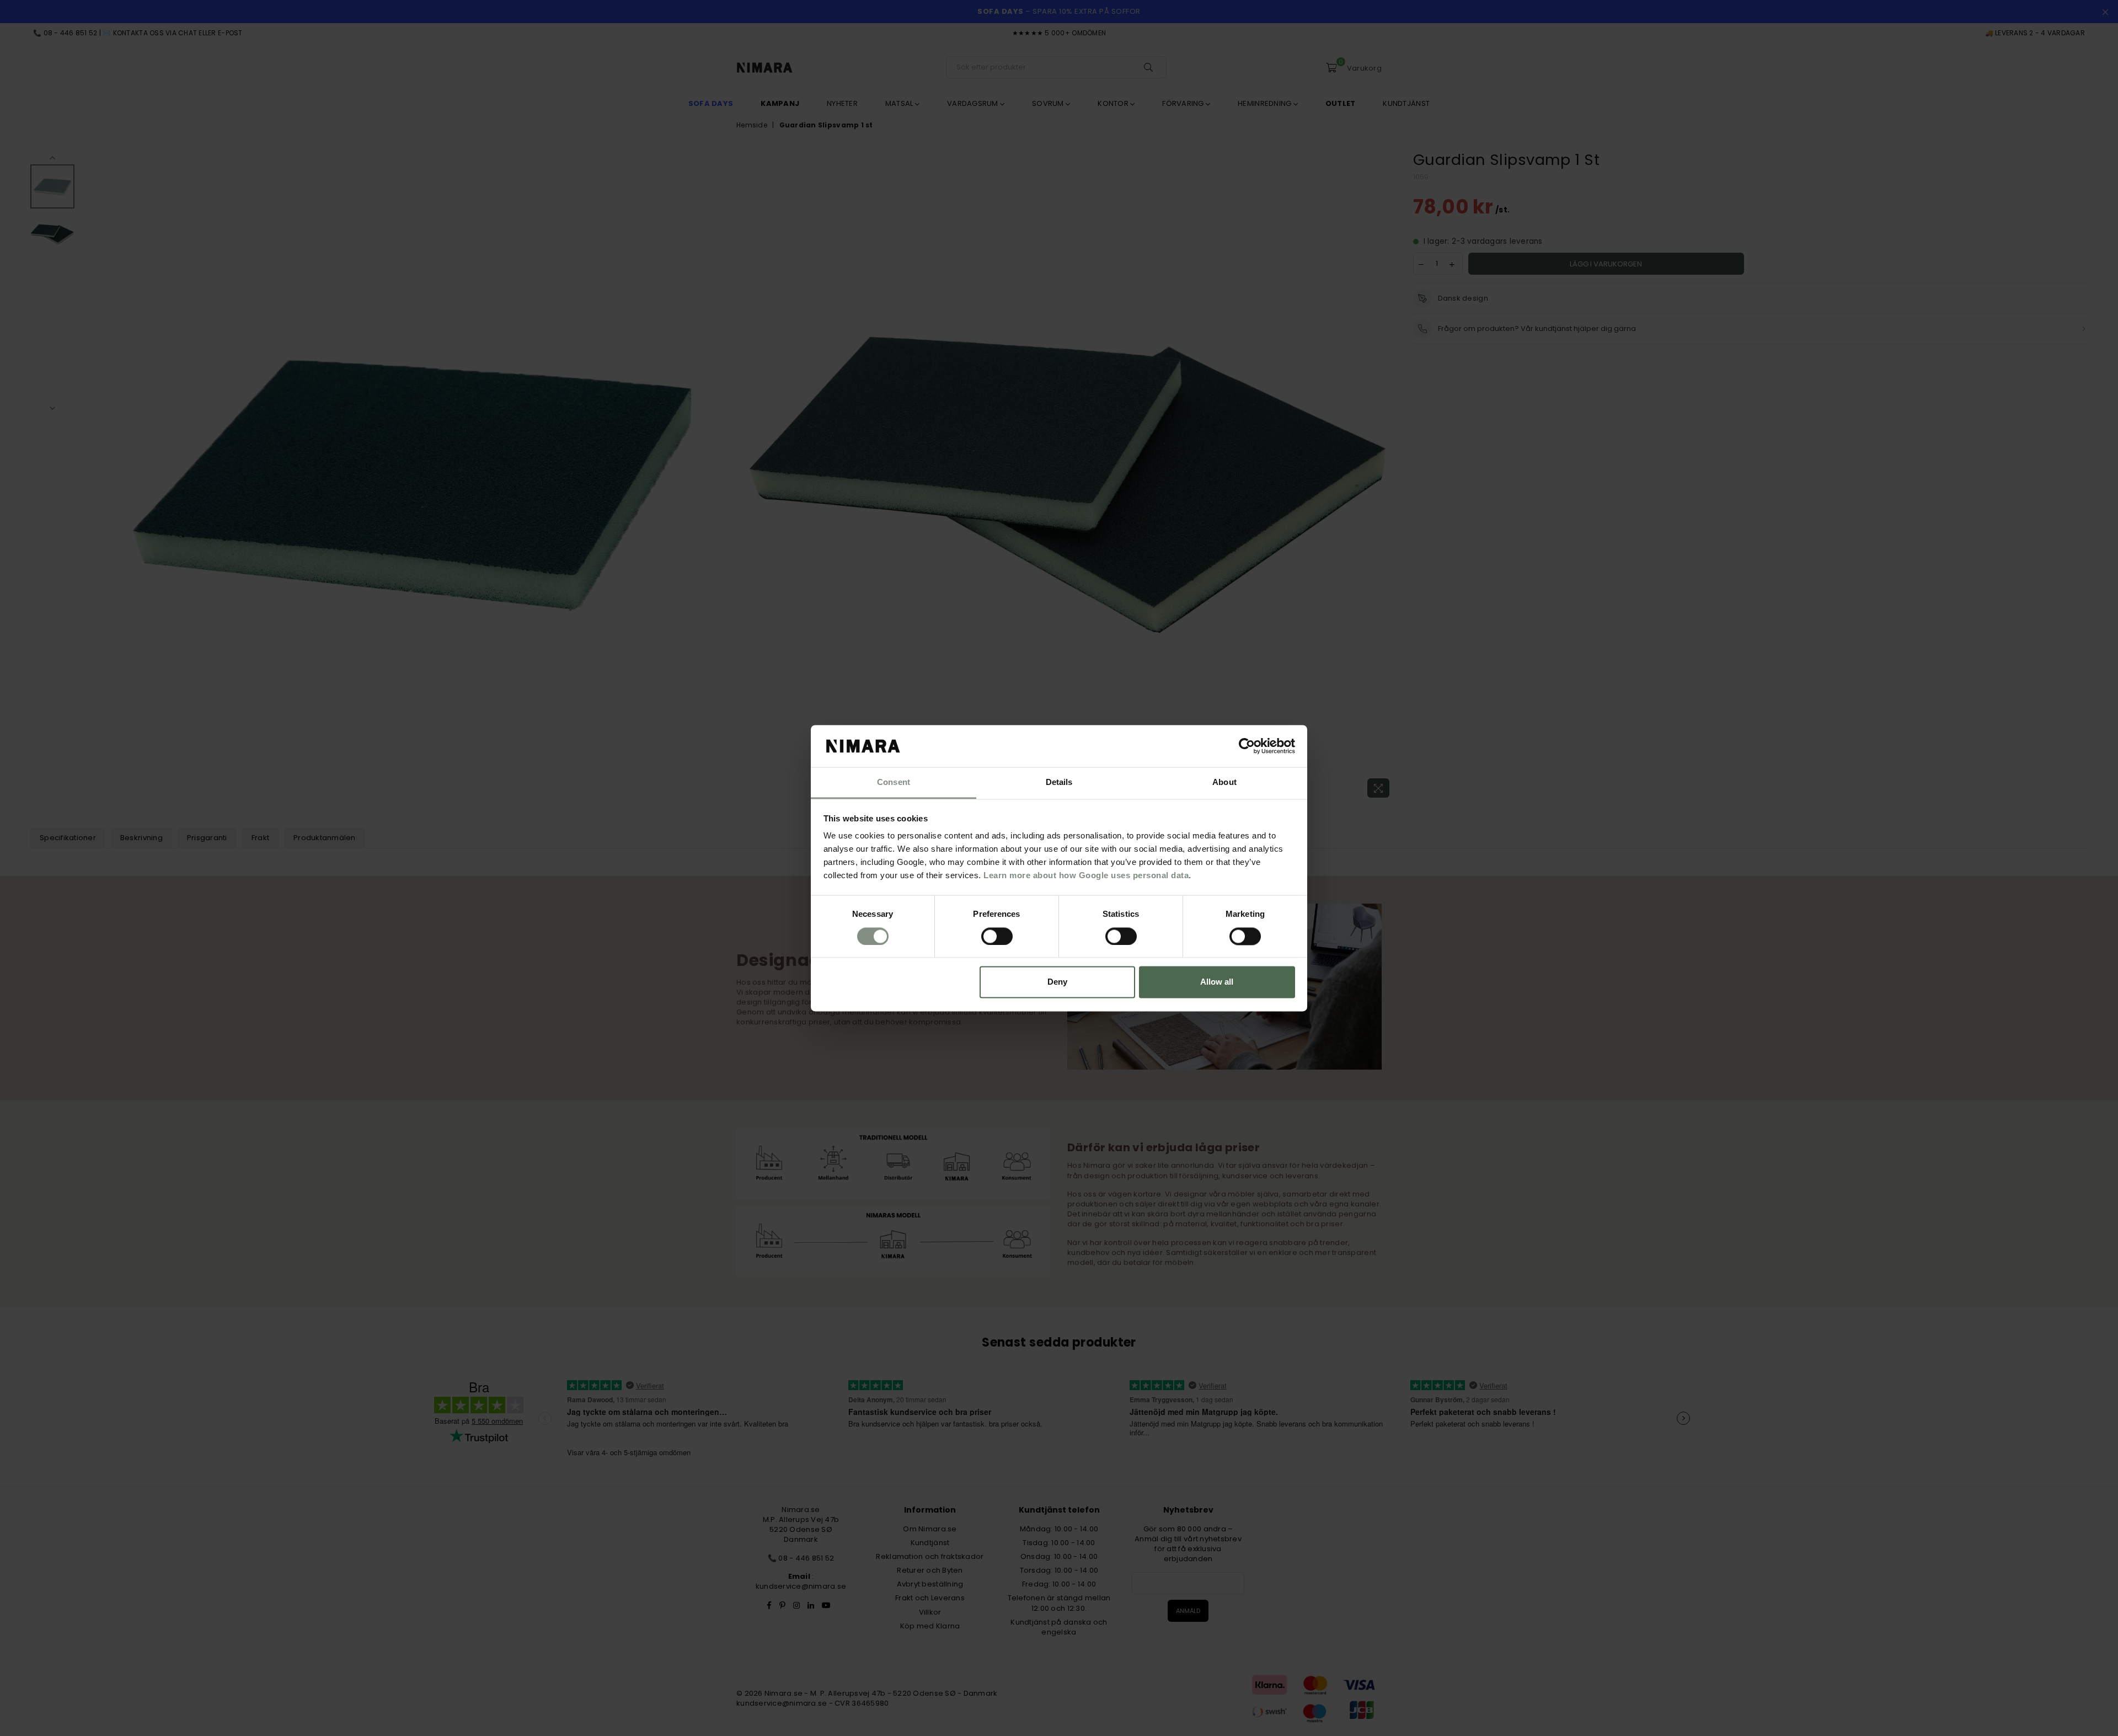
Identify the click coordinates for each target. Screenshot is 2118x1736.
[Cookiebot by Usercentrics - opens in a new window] (1247, 746)
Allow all (1217, 982)
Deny (1057, 982)
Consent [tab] (894, 782)
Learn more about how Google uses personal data (1086, 876)
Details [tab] (1059, 782)
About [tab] (1224, 782)
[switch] (997, 936)
